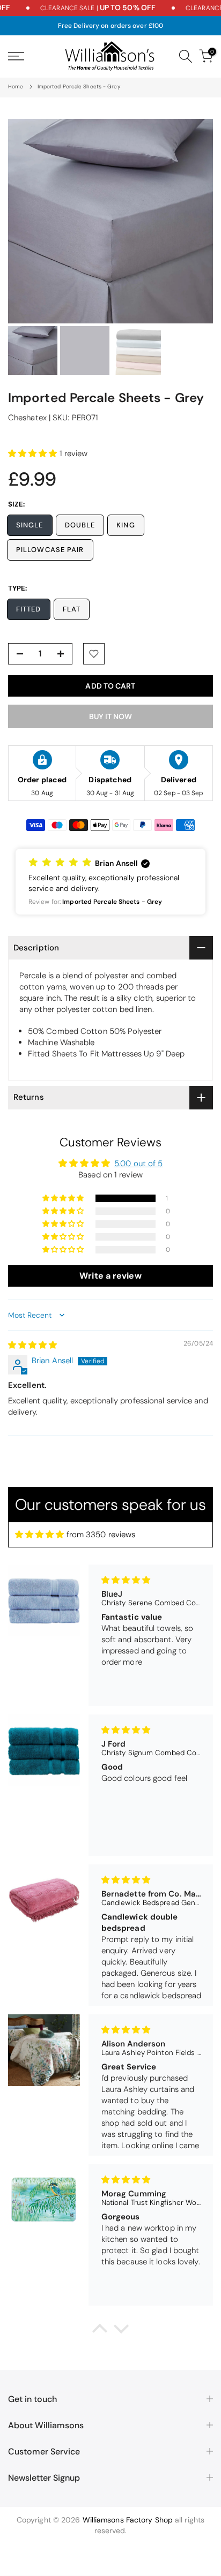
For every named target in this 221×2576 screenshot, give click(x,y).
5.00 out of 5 (138, 1164)
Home (16, 86)
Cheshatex (27, 418)
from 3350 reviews (101, 1535)
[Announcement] (86, 8)
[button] (34, 454)
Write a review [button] (110, 1276)
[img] (33, 1345)
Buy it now (110, 716)
